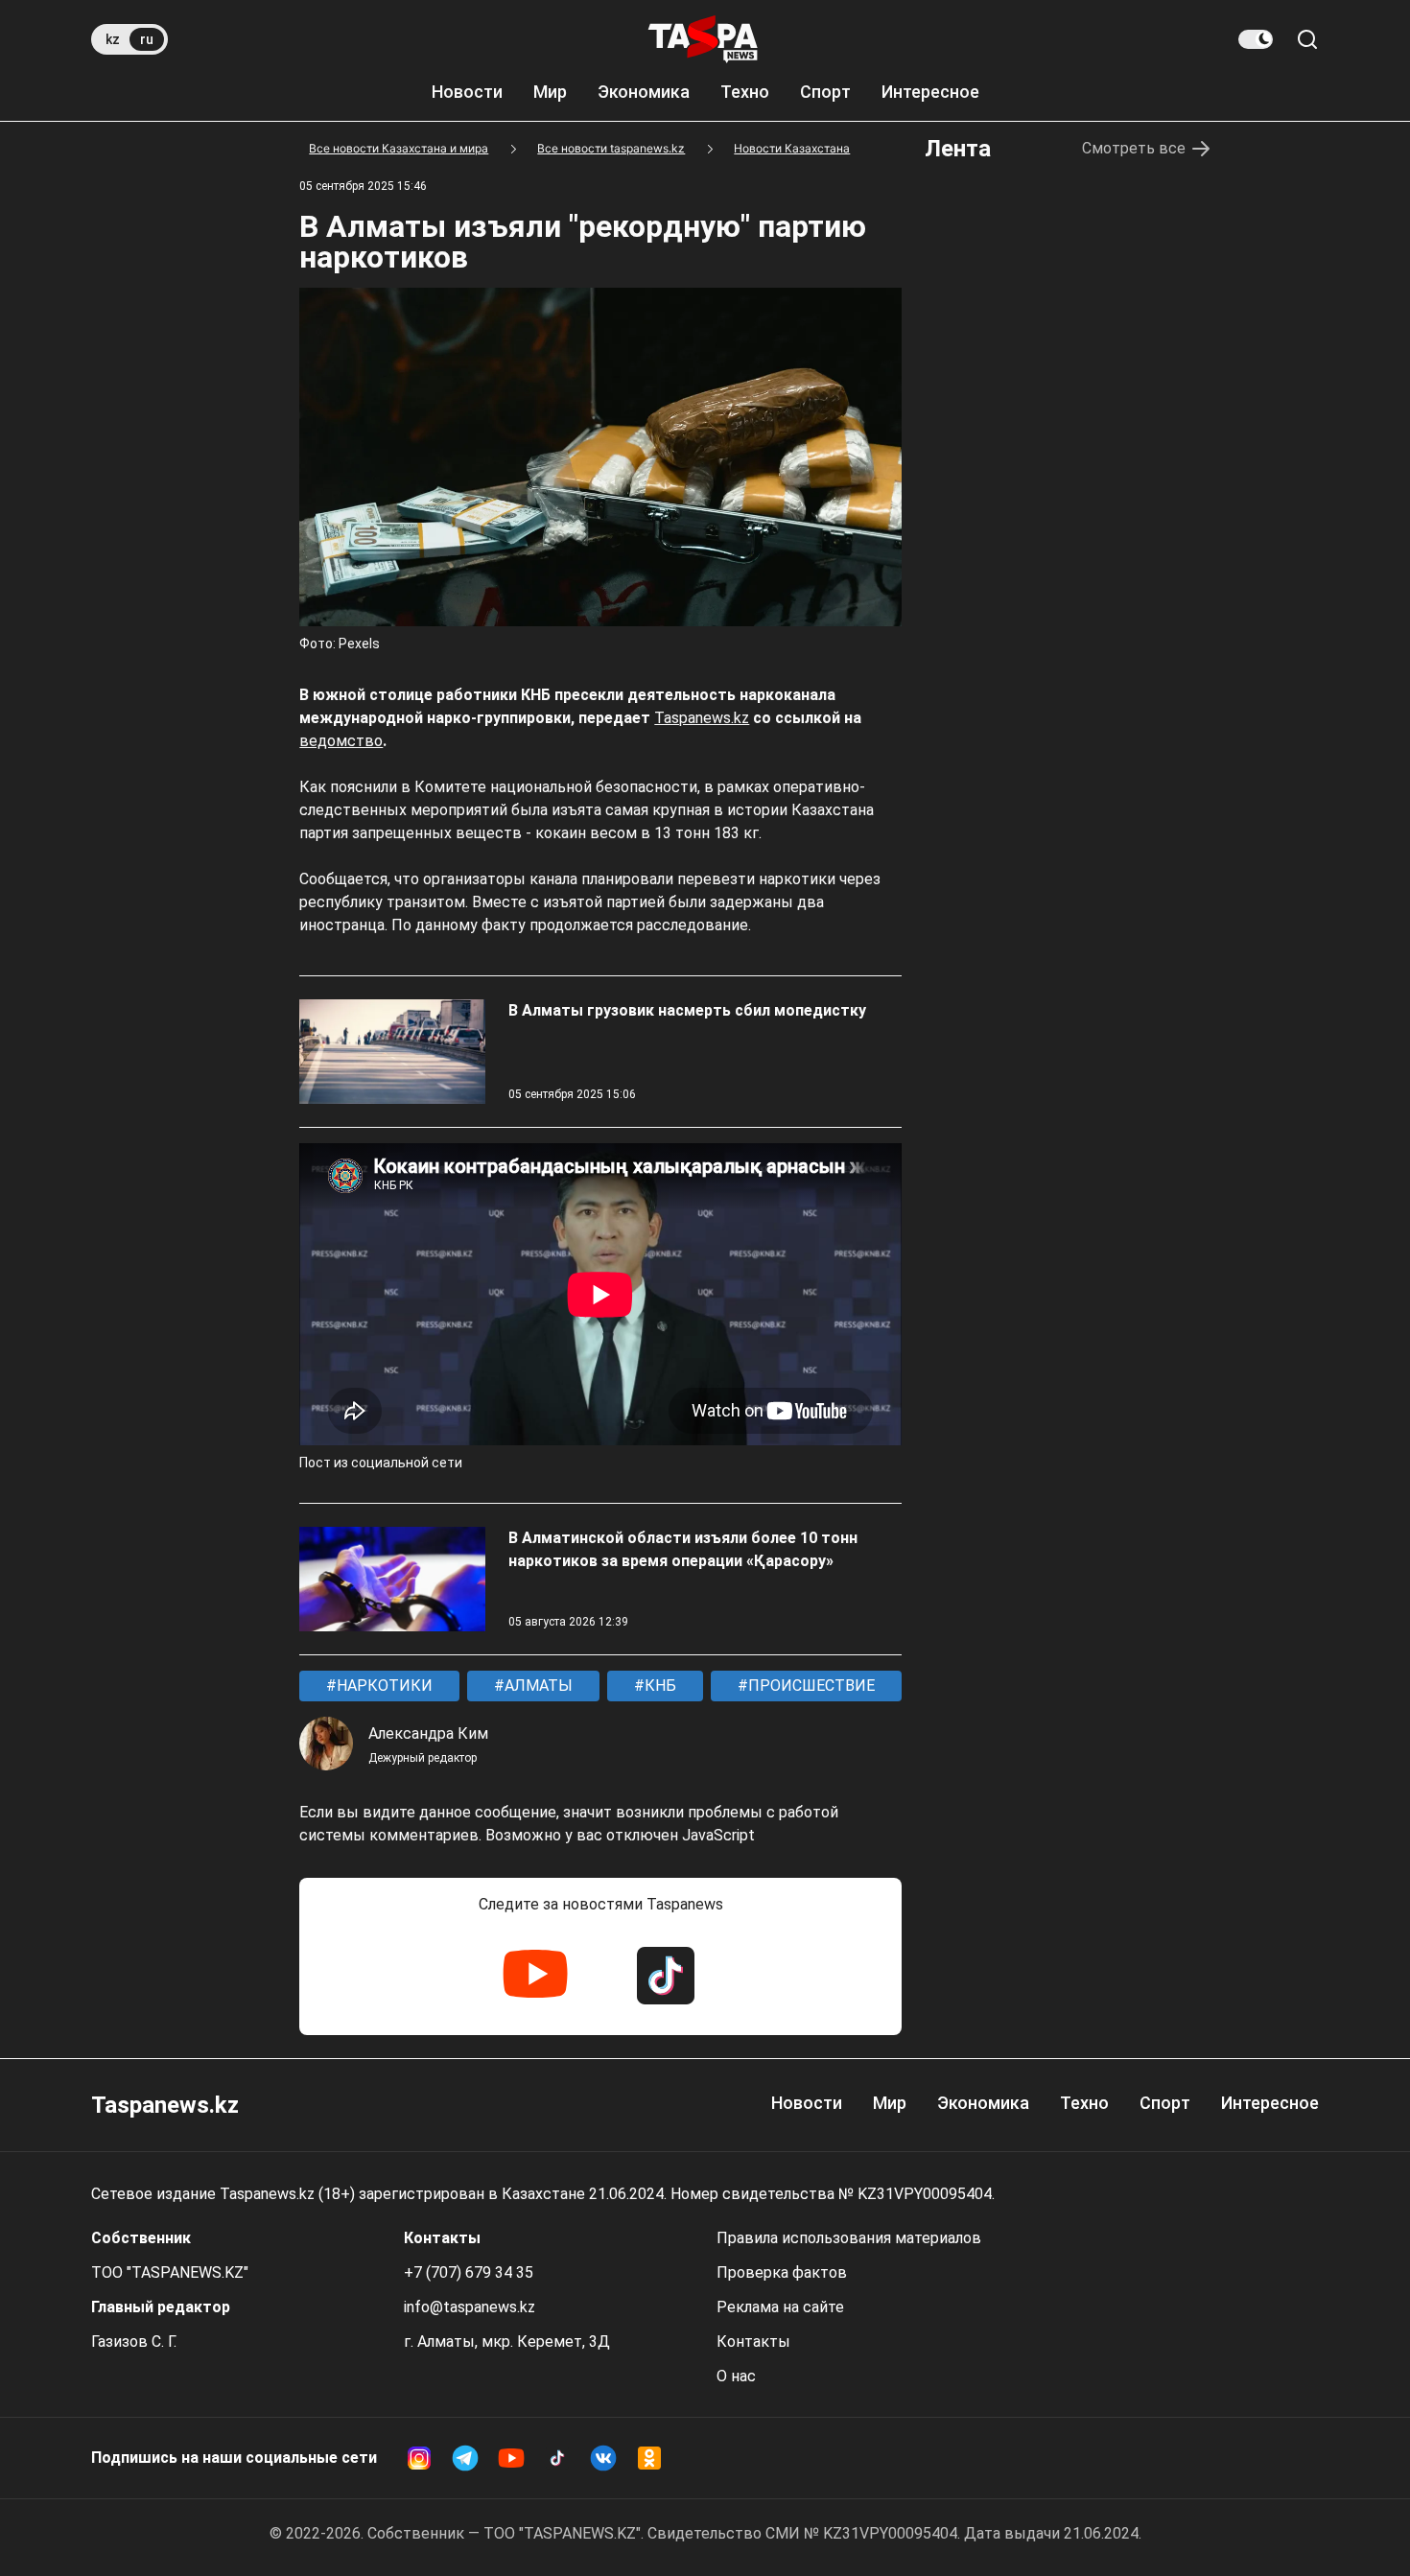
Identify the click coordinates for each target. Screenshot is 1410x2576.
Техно (745, 92)
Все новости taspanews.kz (611, 148)
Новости (467, 92)
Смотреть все (1134, 148)
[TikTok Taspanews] (666, 1976)
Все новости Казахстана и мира (399, 148)
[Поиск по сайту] (1307, 39)
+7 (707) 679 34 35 (469, 2272)
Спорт (825, 92)
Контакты (753, 2342)
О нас (736, 2376)
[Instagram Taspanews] (419, 2458)
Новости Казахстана (792, 148)
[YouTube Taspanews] (535, 1976)
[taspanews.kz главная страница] (703, 39)
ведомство (341, 741)
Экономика (644, 92)
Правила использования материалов (849, 2238)
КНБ (658, 1686)
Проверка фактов (782, 2272)
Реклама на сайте (780, 2307)
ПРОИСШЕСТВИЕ (810, 1686)
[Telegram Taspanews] (465, 2458)
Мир (550, 92)
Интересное (930, 92)
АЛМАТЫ (537, 1686)
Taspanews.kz (702, 718)
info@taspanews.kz (470, 2307)
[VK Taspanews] (603, 2458)
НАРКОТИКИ (383, 1686)
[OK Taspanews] (649, 2458)
